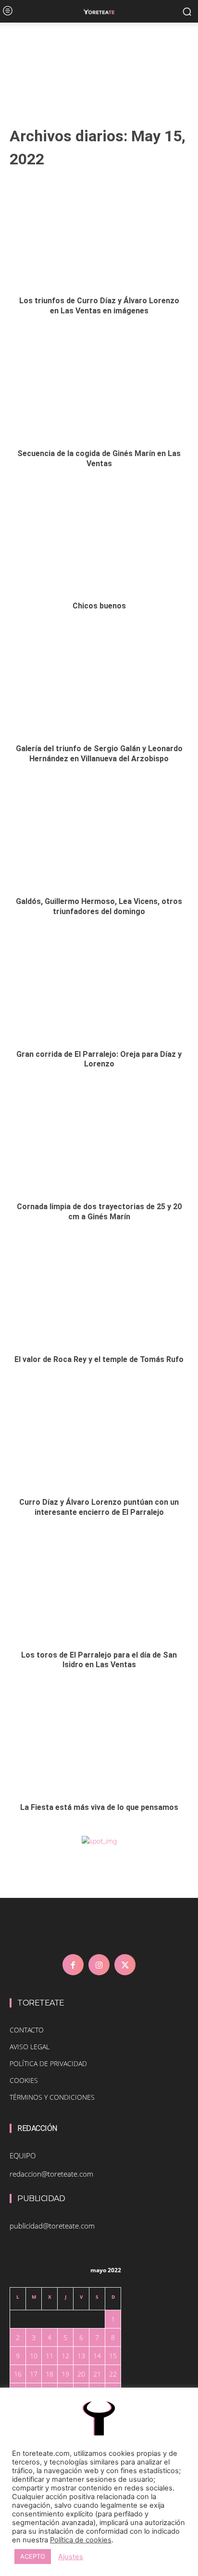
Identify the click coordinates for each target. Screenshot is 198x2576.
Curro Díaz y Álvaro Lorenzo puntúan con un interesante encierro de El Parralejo (99, 1507)
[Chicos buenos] (99, 540)
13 (81, 2356)
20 (81, 2374)
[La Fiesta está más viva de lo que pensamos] (99, 1742)
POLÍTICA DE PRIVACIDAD (48, 2063)
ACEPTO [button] (33, 2556)
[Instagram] (99, 1965)
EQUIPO (23, 2155)
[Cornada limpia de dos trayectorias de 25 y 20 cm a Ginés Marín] (99, 1141)
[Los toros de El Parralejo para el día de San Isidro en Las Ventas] (99, 1589)
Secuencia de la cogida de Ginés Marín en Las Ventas (99, 458)
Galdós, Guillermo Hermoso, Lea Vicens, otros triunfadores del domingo (99, 906)
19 (65, 2374)
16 (18, 2374)
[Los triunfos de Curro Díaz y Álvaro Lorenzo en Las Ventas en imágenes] (99, 235)
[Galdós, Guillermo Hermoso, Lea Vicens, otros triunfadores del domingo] (99, 836)
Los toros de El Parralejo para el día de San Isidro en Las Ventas (99, 1660)
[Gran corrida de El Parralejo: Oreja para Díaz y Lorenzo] (99, 989)
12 (65, 2356)
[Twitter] (125, 1965)
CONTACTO (27, 2030)
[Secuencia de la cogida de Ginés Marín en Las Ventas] (99, 388)
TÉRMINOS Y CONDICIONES (52, 2097)
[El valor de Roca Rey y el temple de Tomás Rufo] (99, 1294)
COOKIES (24, 2080)
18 (49, 2374)
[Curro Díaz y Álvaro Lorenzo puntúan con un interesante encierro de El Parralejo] (99, 1437)
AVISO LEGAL (30, 2047)
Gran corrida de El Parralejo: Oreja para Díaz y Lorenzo (99, 1059)
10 (34, 2356)
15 (113, 2356)
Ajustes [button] (71, 2557)
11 (49, 2356)
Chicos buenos (99, 606)
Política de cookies (81, 2540)
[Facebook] (73, 1965)
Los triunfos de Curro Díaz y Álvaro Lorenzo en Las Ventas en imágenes (99, 306)
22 (113, 2374)
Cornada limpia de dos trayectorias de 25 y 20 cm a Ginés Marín (99, 1212)
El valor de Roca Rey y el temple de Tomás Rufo (99, 1359)
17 (34, 2374)
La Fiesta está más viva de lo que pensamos (99, 1807)
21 (97, 2374)
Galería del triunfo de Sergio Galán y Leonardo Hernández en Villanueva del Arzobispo (99, 754)
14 (97, 2356)
